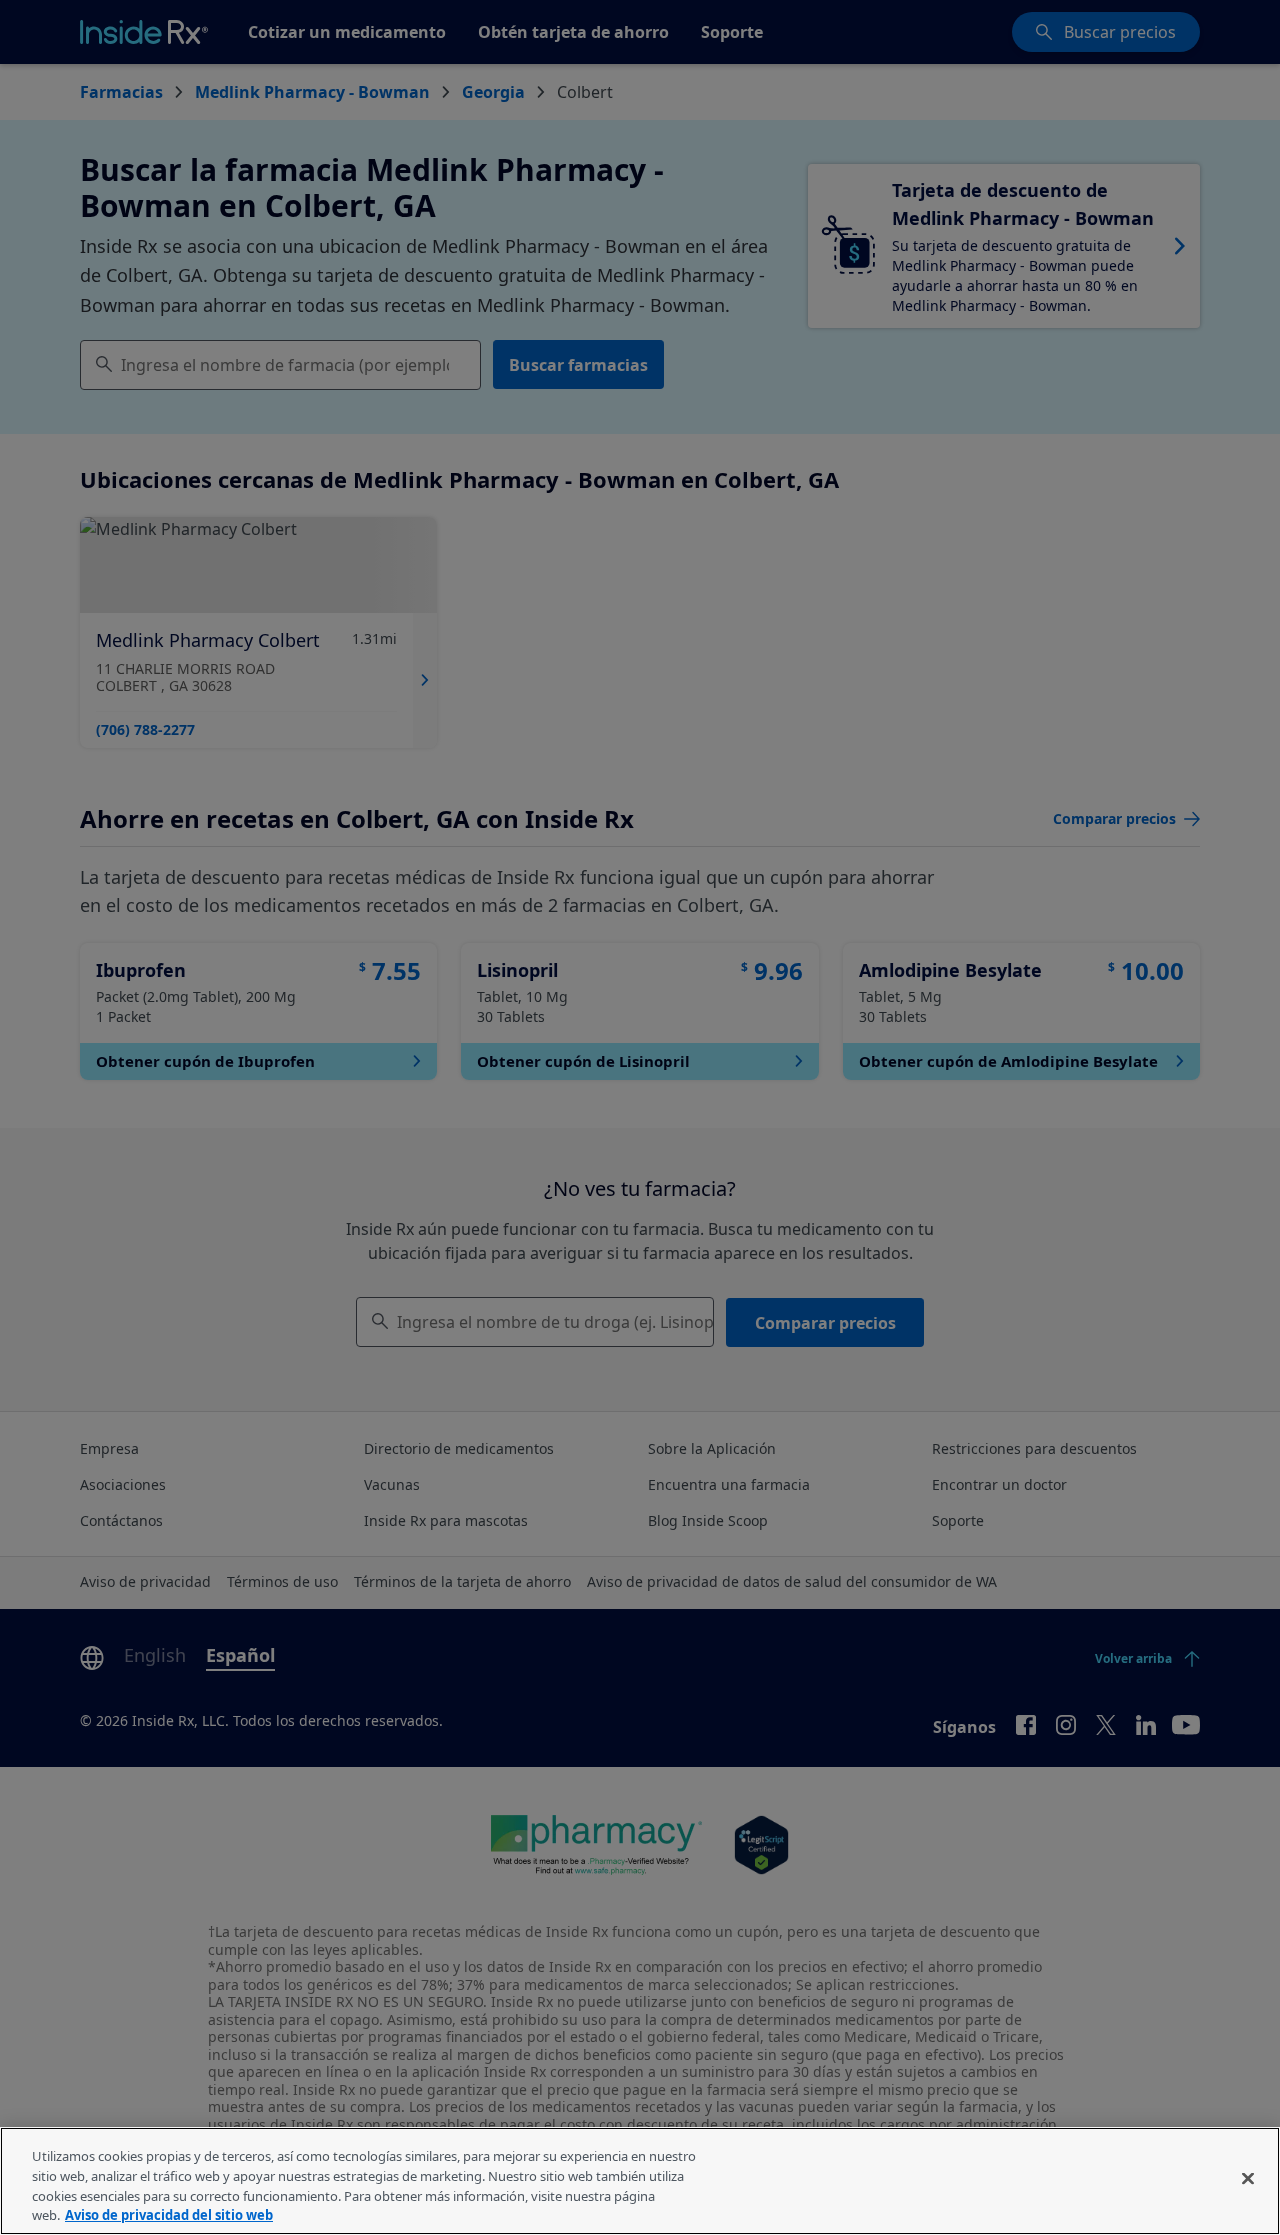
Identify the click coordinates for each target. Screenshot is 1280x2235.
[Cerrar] (1248, 2178)
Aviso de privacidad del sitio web (169, 2214)
